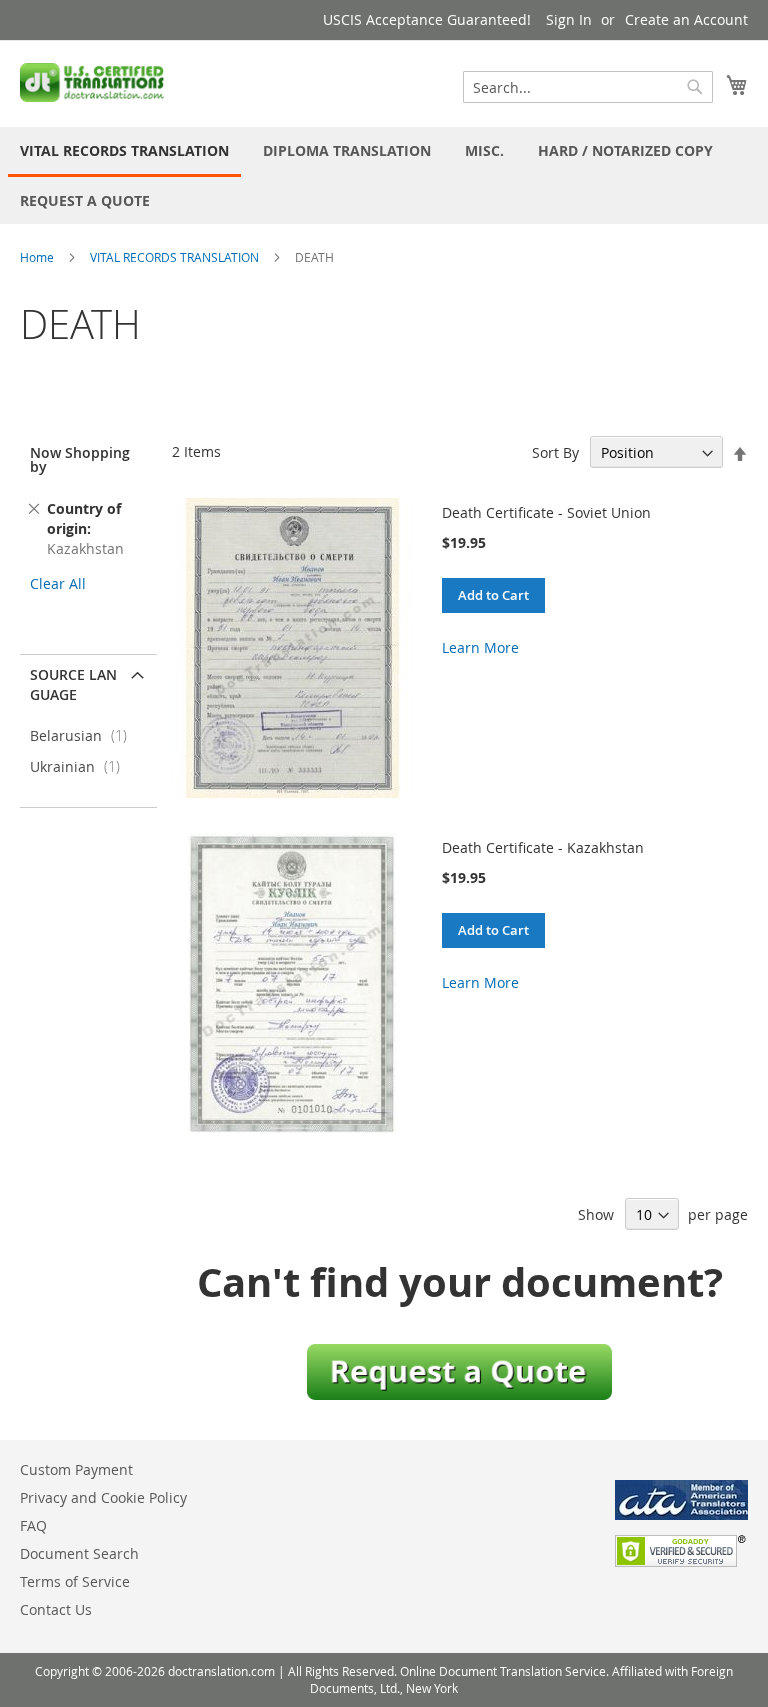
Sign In (569, 19)
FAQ (33, 1525)
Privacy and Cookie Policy (103, 1497)
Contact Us (56, 1609)
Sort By (555, 452)
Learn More (480, 647)
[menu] (384, 175)
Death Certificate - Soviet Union (546, 512)
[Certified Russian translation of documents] (94, 82)
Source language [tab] (73, 684)
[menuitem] (124, 152)
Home (37, 257)
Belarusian (84, 735)
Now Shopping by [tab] (80, 459)
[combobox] (588, 87)
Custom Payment (76, 1469)
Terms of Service (75, 1581)
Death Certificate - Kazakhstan (543, 847)
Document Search (79, 1553)
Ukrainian (81, 766)
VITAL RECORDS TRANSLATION (174, 257)
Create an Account (686, 19)
